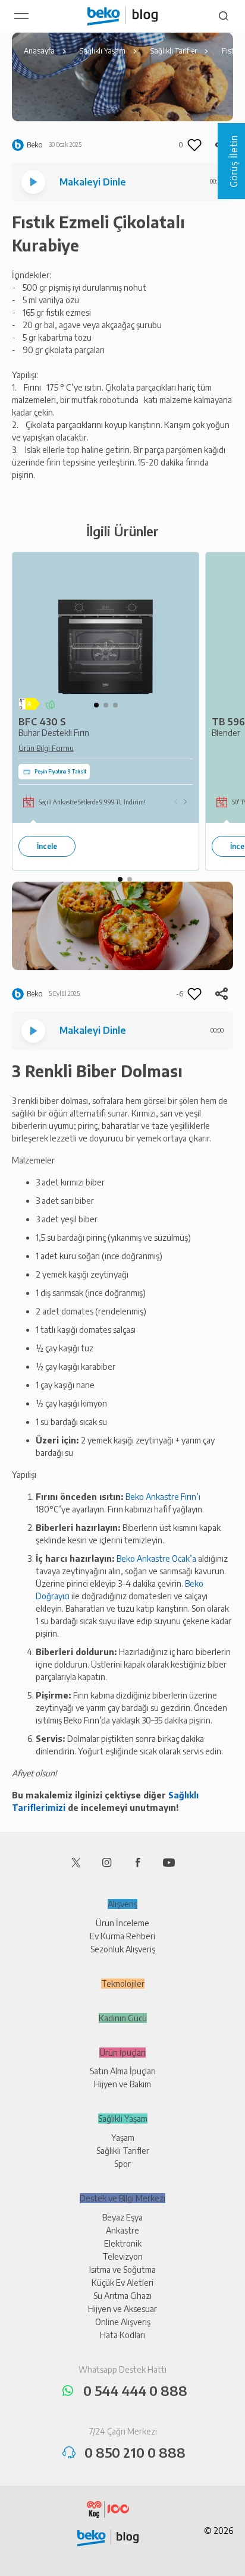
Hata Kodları (122, 2335)
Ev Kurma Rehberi (122, 1936)
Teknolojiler (123, 1984)
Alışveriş (122, 1904)
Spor (122, 2164)
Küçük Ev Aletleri (122, 2283)
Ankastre (122, 2230)
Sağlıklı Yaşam (123, 2119)
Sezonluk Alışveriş (123, 1949)
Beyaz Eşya (122, 2217)
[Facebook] (138, 1861)
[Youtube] (169, 1861)
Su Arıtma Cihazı (122, 2296)
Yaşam (123, 2138)
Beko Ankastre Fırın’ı (163, 1497)
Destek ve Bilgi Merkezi (122, 2198)
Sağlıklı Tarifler (123, 2151)
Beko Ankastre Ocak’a (156, 1559)
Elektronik (123, 2243)
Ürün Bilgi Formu (46, 748)
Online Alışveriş (123, 2322)
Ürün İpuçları (122, 2053)
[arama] (224, 16)
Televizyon (122, 2256)
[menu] (21, 16)
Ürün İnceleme (122, 1923)
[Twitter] (76, 1861)
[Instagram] (107, 1861)
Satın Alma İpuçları (123, 2071)
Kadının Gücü (123, 2018)
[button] (96, 705)
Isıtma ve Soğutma (122, 2270)
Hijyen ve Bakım (122, 2084)
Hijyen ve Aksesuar (122, 2309)
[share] (221, 994)
